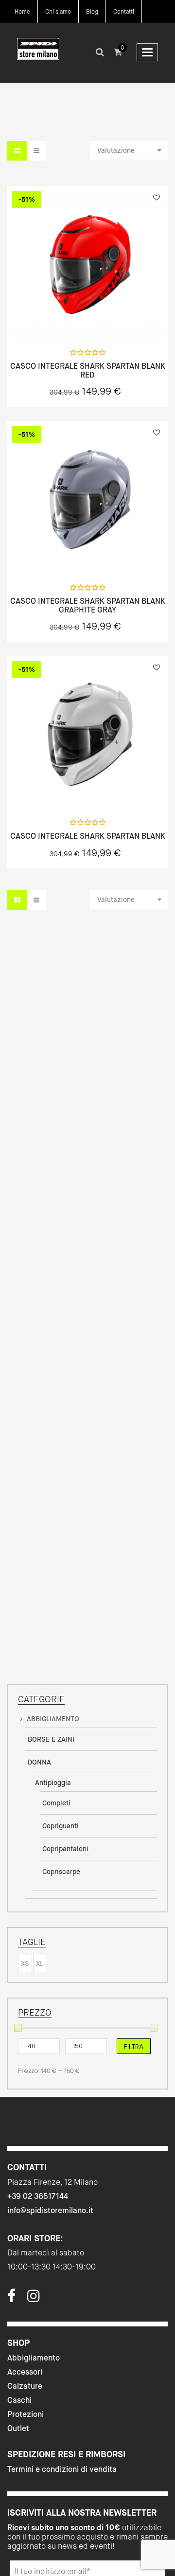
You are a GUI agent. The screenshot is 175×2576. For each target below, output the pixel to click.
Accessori (25, 2372)
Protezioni (26, 2414)
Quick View (62, 320)
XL (40, 1964)
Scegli (87, 320)
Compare (113, 320)
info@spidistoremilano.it (50, 2210)
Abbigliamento (34, 2358)
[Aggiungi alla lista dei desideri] (157, 198)
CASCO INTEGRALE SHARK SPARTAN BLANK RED (88, 370)
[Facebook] (11, 2299)
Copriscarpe (61, 1872)
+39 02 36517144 (38, 2196)
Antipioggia (53, 1783)
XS (25, 1964)
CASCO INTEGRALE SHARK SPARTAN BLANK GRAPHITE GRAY (88, 605)
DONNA (39, 1762)
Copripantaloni (65, 1849)
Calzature (25, 2386)
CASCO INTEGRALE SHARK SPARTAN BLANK (88, 836)
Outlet (18, 2428)
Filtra (134, 2047)
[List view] (36, 151)
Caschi (19, 2400)
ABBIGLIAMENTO (53, 1719)
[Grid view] (17, 151)
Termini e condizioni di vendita (62, 2469)
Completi (56, 1803)
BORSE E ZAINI (51, 1739)
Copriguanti (61, 1826)
